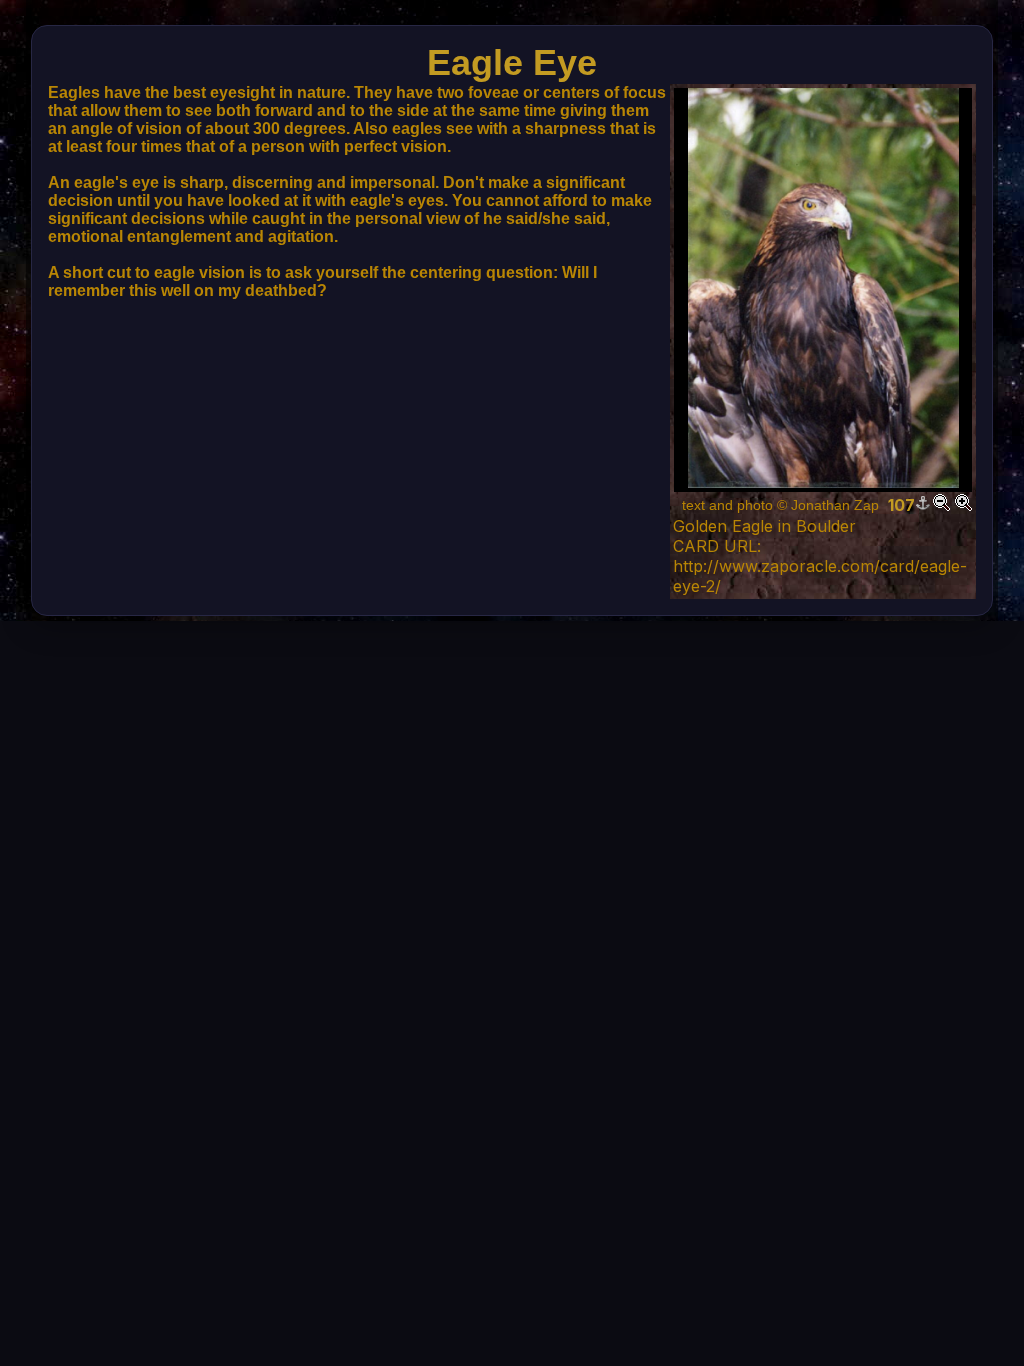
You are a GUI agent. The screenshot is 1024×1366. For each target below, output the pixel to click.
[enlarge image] (963, 505)
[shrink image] (941, 505)
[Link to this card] (923, 505)
